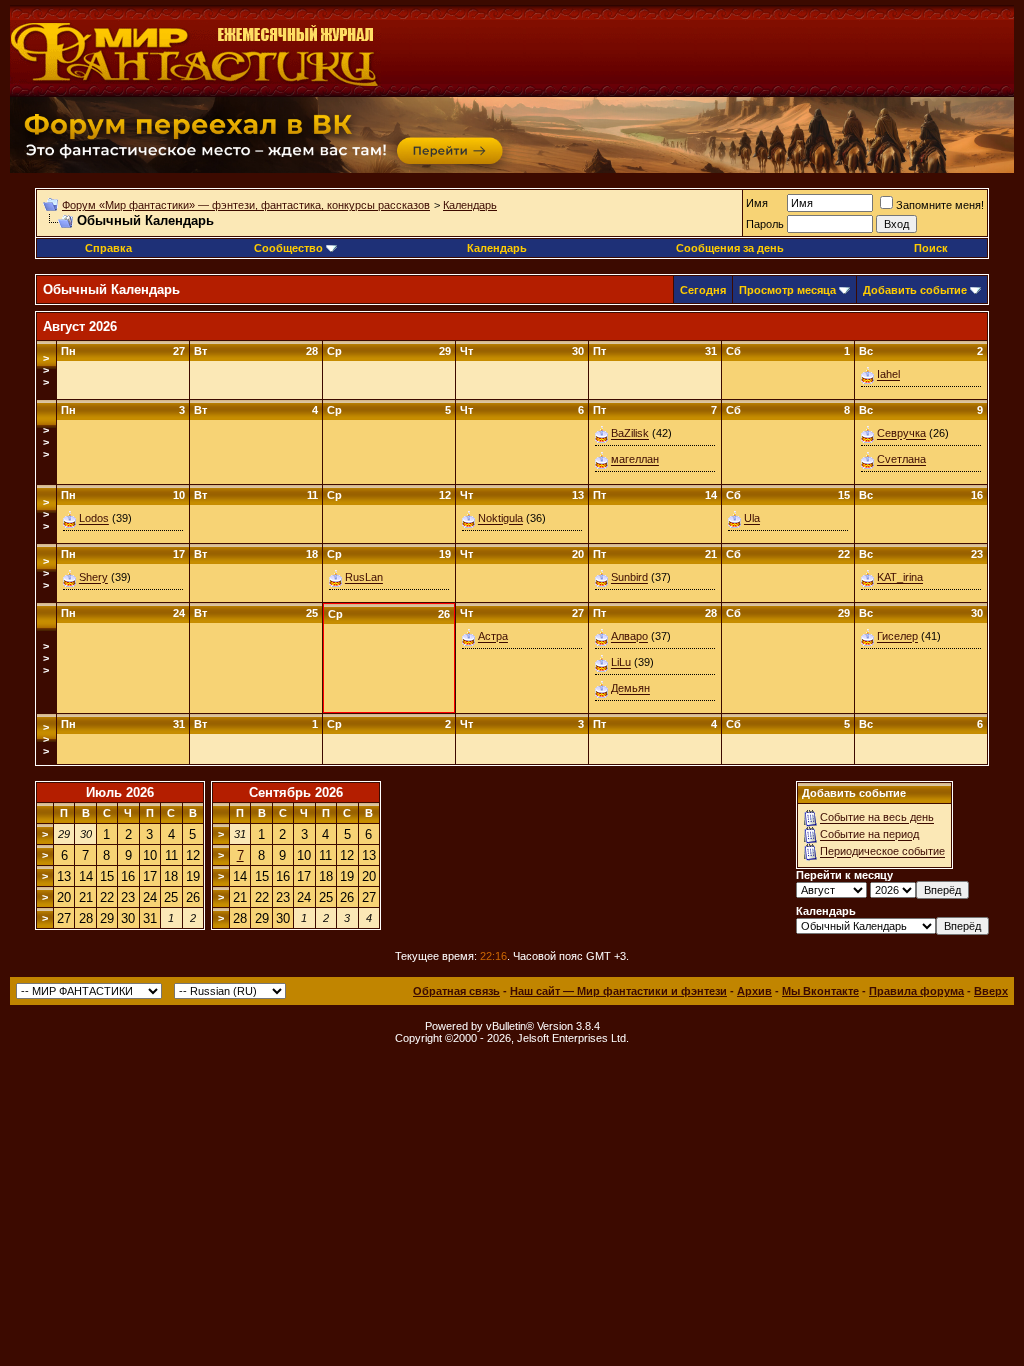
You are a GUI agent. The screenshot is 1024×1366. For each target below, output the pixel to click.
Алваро (629, 637)
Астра (493, 637)
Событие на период (869, 835)
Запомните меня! (940, 205)
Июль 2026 (120, 792)
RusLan (364, 578)
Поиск (931, 248)
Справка (108, 248)
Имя (757, 203)
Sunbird (629, 578)
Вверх (991, 991)
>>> (46, 370)
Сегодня (703, 290)
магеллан (635, 460)
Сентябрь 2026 (296, 792)
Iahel (888, 375)
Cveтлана (901, 460)
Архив (754, 991)
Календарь (470, 205)
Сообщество (288, 248)
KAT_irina (900, 578)
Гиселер (897, 637)
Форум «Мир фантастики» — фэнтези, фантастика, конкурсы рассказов (246, 205)
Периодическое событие (882, 852)
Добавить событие (915, 290)
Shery (93, 578)
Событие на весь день (877, 818)
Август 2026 (80, 326)
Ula (752, 519)
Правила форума (916, 991)
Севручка (901, 434)
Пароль (765, 224)
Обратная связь (456, 991)
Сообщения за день (730, 248)
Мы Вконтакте (820, 991)
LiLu (621, 663)
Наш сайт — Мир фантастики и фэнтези (618, 991)
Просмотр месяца (787, 290)
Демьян (630, 689)
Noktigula (500, 519)
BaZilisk (630, 434)
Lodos (94, 519)
